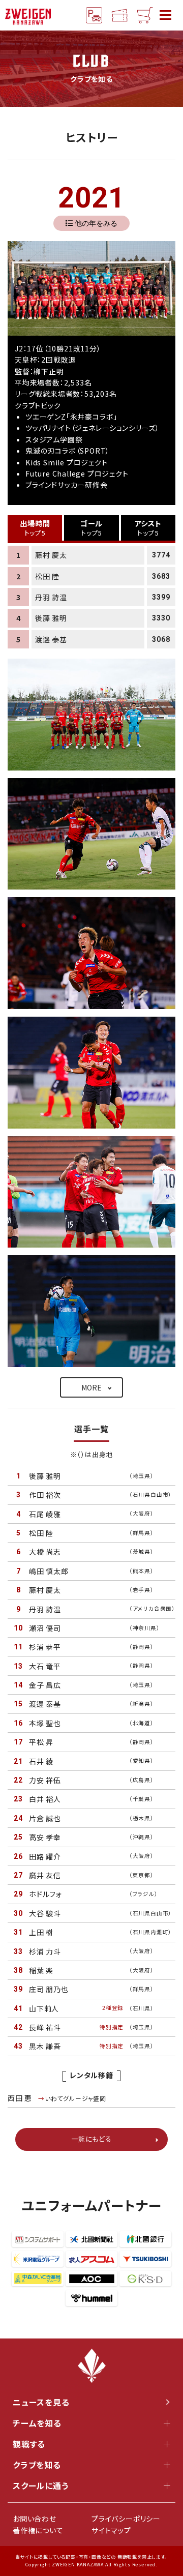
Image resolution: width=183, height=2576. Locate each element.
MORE (91, 1387)
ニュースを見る (41, 2402)
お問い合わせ (35, 2519)
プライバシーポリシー (126, 2519)
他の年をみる (96, 223)
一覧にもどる (91, 2139)
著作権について (38, 2530)
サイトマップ (111, 2530)
